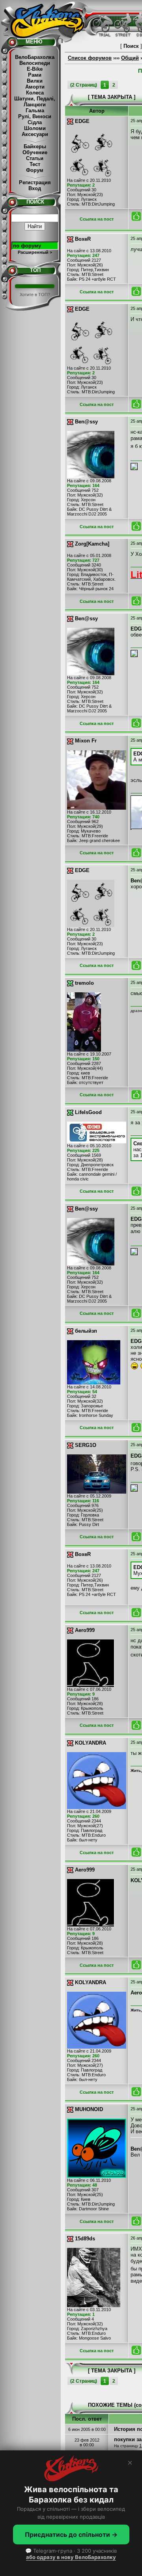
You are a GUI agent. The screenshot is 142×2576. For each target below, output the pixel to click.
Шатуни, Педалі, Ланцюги (35, 102)
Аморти (35, 87)
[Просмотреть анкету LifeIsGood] (97, 1142)
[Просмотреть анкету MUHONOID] (97, 2176)
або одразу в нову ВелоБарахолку (71, 2557)
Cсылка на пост (97, 219)
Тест (35, 164)
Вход (35, 188)
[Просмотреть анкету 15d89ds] (94, 2305)
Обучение (35, 152)
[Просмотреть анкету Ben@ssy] (91, 477)
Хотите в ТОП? (35, 295)
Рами (35, 75)
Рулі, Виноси (35, 116)
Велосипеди (35, 63)
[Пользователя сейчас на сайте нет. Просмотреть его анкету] (70, 121)
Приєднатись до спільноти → (71, 2534)
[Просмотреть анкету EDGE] (91, 176)
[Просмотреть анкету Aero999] (91, 1685)
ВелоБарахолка (35, 57)
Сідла (35, 122)
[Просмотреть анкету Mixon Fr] (97, 808)
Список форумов (90, 58)
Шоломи (35, 128)
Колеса (35, 93)
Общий (130, 58)
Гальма (35, 110)
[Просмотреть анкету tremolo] (84, 1050)
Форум (35, 170)
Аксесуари (35, 134)
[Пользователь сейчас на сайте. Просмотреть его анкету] (70, 983)
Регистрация (35, 182)
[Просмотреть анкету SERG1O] (97, 1492)
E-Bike (35, 69)
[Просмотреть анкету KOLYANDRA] (97, 1807)
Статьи (35, 158)
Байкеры (35, 146)
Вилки (35, 81)
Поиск (131, 46)
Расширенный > (35, 252)
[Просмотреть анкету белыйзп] (94, 1383)
